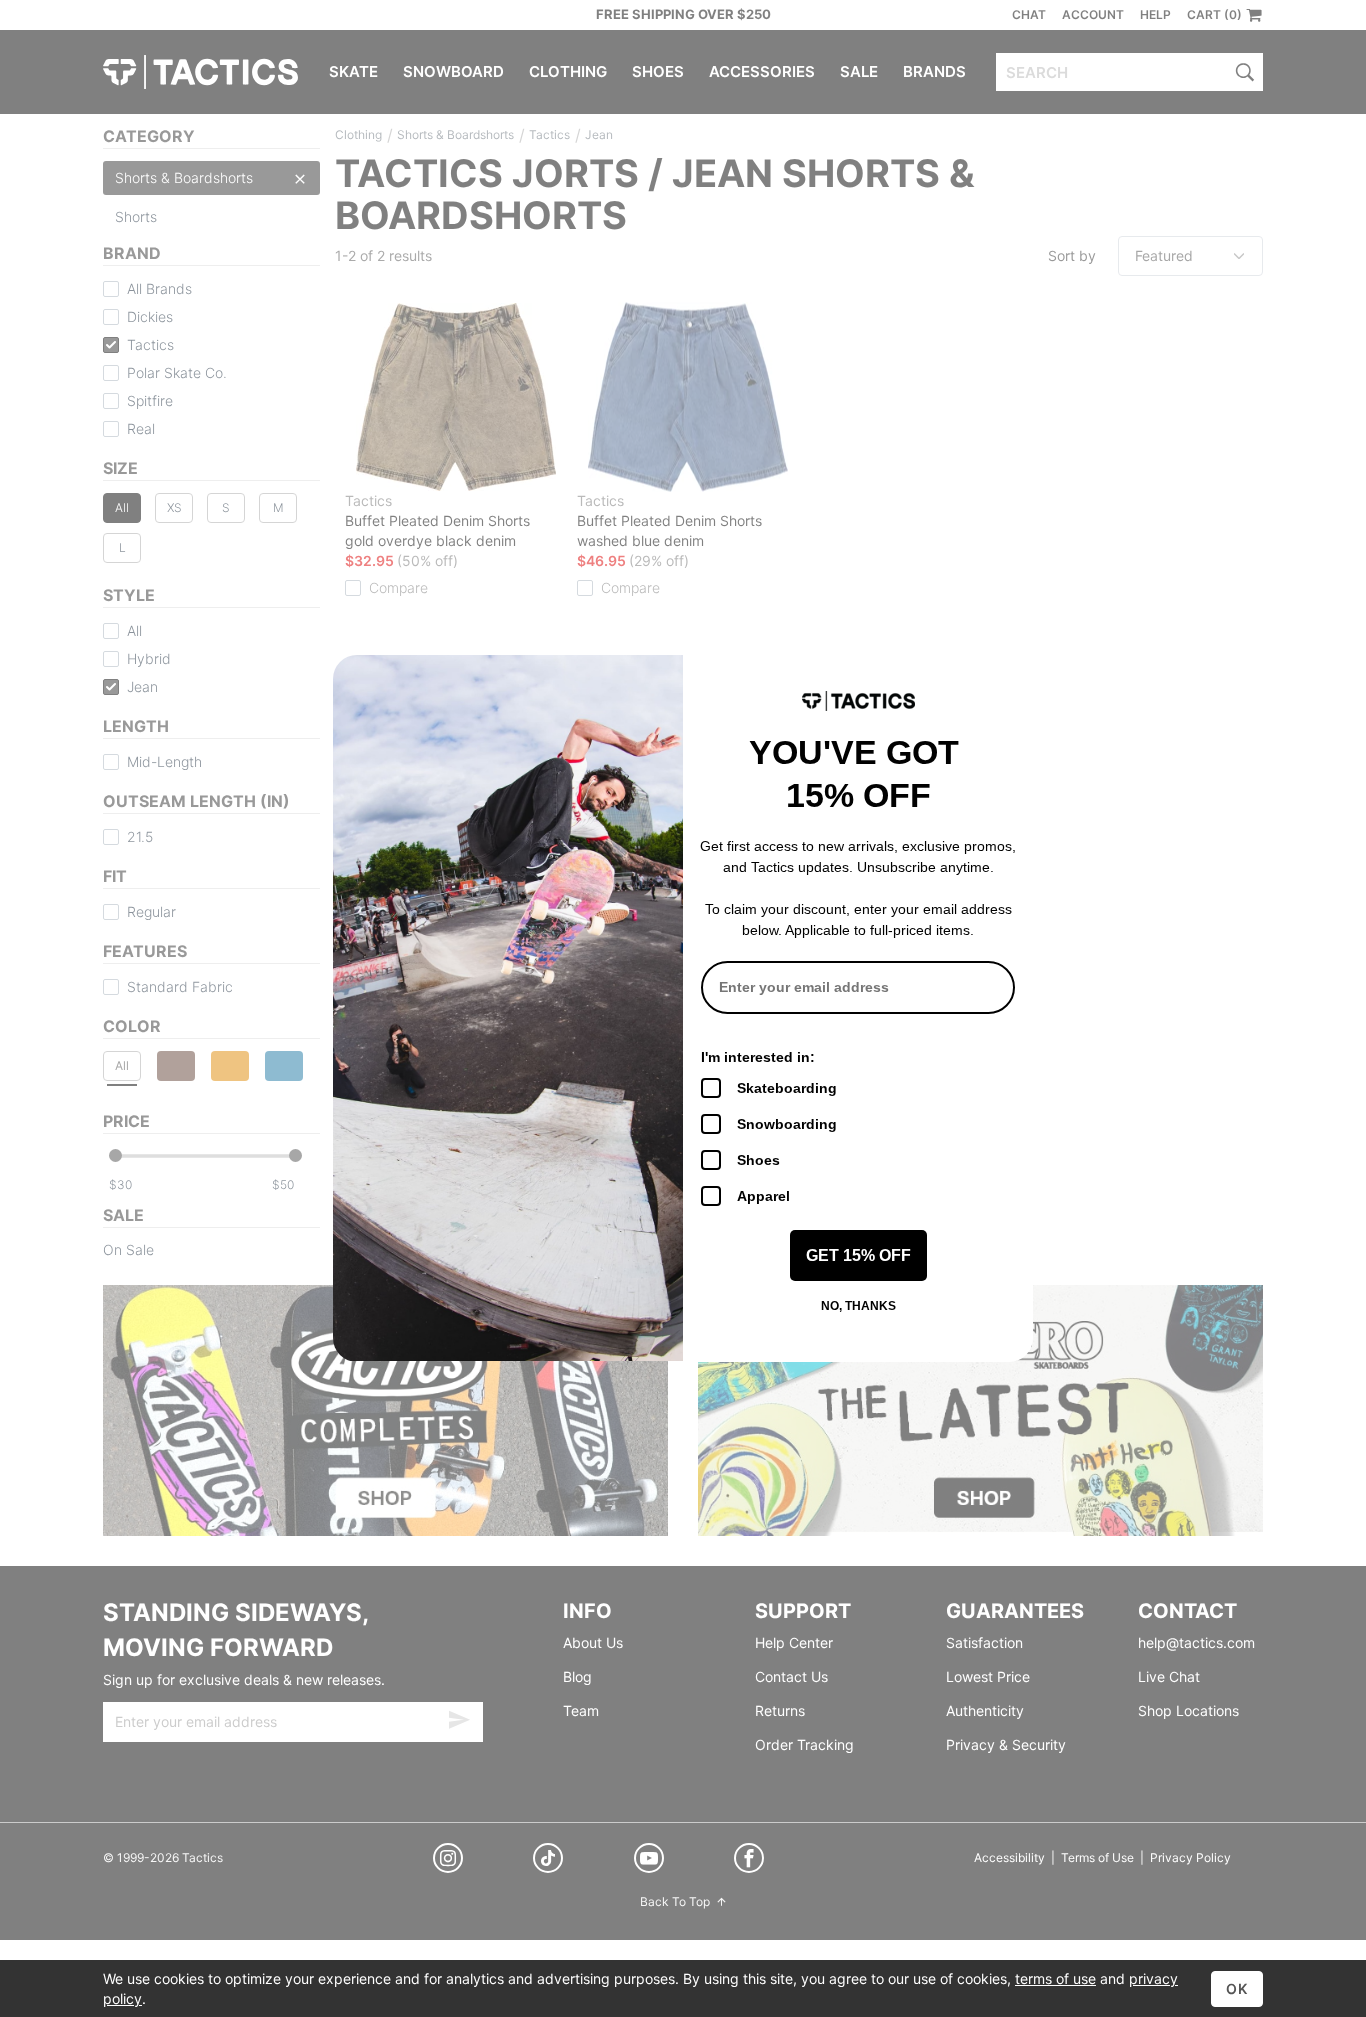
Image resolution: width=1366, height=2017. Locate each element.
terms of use (1055, 1978)
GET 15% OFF (858, 1255)
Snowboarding (787, 1124)
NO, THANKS (858, 1306)
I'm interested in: (758, 1057)
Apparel (763, 1196)
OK (1237, 1988)
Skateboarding (787, 1088)
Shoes (758, 1160)
